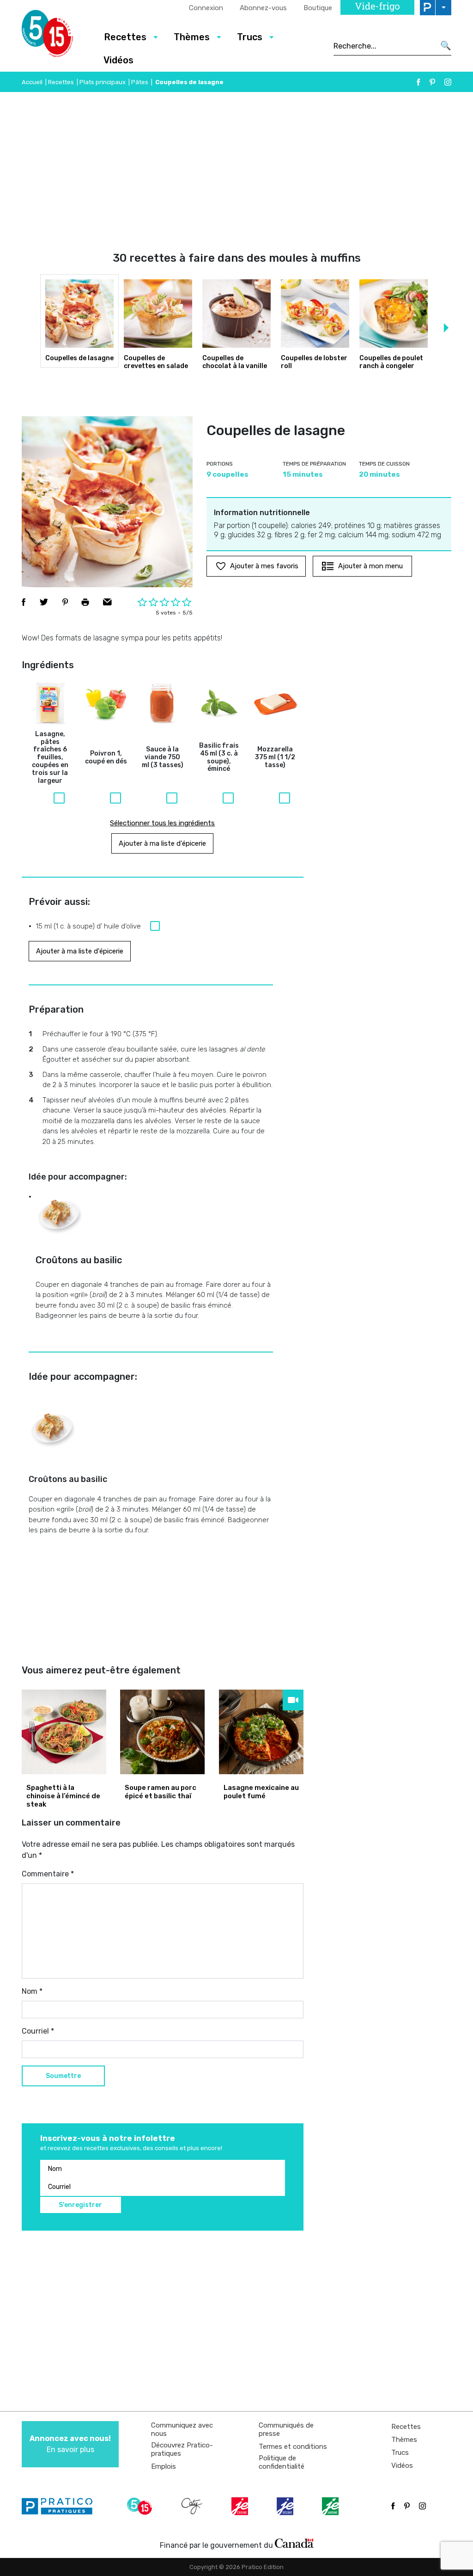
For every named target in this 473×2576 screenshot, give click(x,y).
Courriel (38, 2031)
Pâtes (140, 82)
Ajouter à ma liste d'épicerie (162, 843)
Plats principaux (103, 82)
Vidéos (118, 60)
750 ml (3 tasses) (163, 757)
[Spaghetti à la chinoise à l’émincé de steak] (64, 1732)
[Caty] (193, 2506)
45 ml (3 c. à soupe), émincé (219, 757)
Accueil (32, 82)
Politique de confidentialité (282, 2462)
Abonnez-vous (263, 8)
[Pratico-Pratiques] (61, 2506)
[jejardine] (331, 2506)
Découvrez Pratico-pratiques (182, 2449)
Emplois (164, 2466)
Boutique (318, 8)
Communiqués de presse (286, 2429)
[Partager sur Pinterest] (65, 602)
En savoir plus (70, 2444)
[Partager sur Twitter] (44, 602)
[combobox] (384, 46)
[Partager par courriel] (107, 602)
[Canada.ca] (294, 2543)
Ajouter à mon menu (370, 566)
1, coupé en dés (106, 758)
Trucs (400, 2453)
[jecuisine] (241, 2506)
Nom (32, 1991)
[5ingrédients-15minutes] (141, 2506)
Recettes (61, 82)
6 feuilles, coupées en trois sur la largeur (50, 758)
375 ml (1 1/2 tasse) (275, 757)
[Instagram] (448, 82)
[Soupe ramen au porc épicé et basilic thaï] (162, 1732)
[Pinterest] (432, 82)
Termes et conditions (293, 2447)
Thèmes (404, 2440)
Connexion (206, 8)
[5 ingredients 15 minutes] (55, 36)
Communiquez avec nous (182, 2429)
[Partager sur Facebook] (24, 602)
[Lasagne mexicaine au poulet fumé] (261, 1732)
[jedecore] (286, 2506)
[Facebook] (418, 82)
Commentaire (48, 1874)
